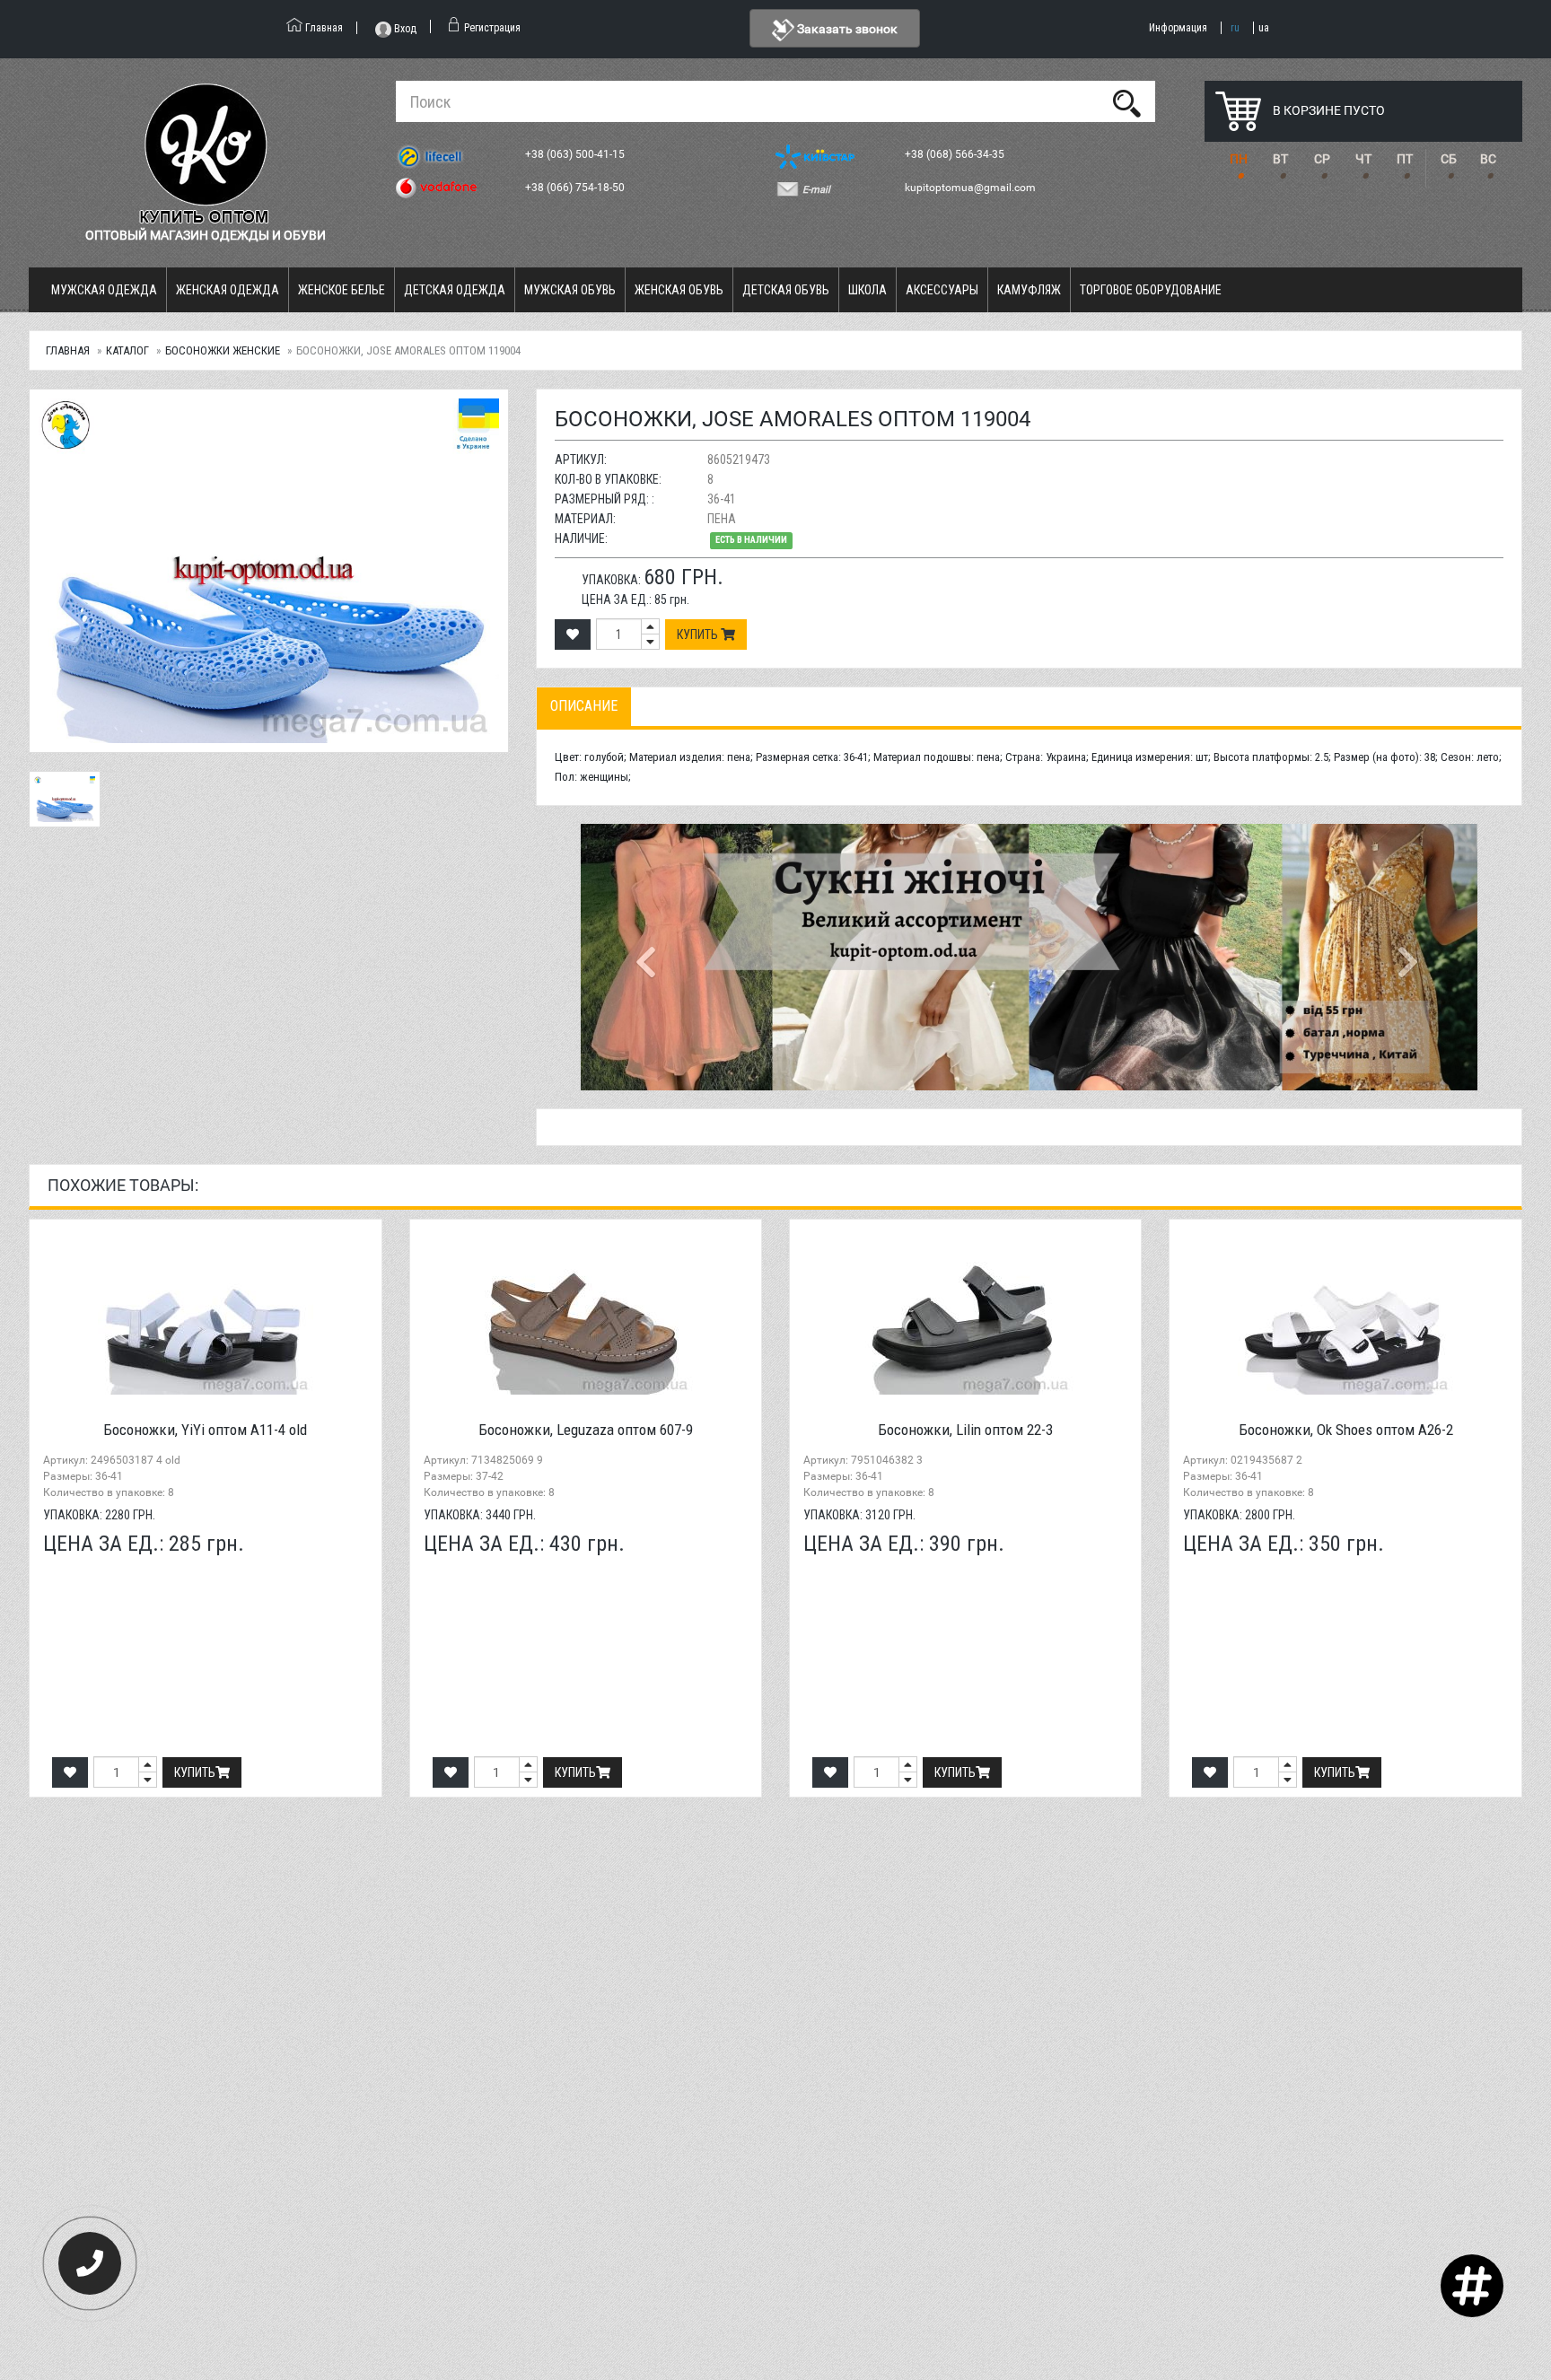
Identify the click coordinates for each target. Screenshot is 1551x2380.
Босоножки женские (223, 350)
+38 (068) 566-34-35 (956, 154)
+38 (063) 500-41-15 (576, 154)
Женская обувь (679, 290)
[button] (648, 957)
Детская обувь (786, 290)
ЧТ (1363, 159)
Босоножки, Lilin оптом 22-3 (965, 1430)
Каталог (127, 350)
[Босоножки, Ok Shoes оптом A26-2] (1345, 1314)
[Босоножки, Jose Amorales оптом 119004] (268, 571)
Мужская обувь (570, 290)
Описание (584, 706)
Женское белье (342, 290)
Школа (868, 290)
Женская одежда (228, 290)
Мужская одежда (104, 290)
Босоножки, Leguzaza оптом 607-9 (586, 1430)
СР (1322, 159)
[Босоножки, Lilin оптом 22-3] (965, 1314)
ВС (1488, 159)
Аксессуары (942, 290)
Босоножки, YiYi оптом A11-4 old (205, 1430)
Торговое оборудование (1151, 290)
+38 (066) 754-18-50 (576, 188)
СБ (1449, 159)
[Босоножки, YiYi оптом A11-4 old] (205, 1314)
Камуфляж (1029, 290)
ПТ (1405, 159)
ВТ (1280, 159)
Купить (699, 634)
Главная (68, 350)
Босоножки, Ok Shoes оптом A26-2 (1346, 1430)
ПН (1239, 159)
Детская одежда (455, 290)
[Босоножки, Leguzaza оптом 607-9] (586, 1314)
